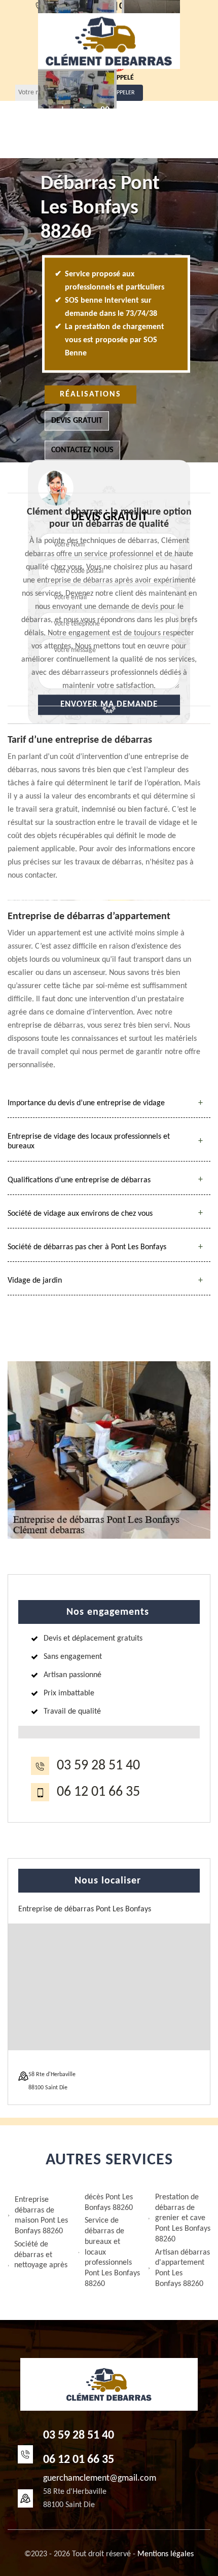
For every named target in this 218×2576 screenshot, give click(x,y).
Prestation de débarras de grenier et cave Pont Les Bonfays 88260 (183, 2218)
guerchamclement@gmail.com (100, 2478)
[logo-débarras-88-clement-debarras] (109, 41)
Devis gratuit (77, 421)
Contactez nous (82, 450)
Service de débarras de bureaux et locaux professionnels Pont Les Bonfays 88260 (112, 2252)
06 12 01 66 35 (98, 1792)
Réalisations (90, 394)
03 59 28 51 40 (98, 1766)
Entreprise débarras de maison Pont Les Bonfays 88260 (41, 2216)
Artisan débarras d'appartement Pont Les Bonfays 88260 (183, 2268)
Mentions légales (166, 2554)
